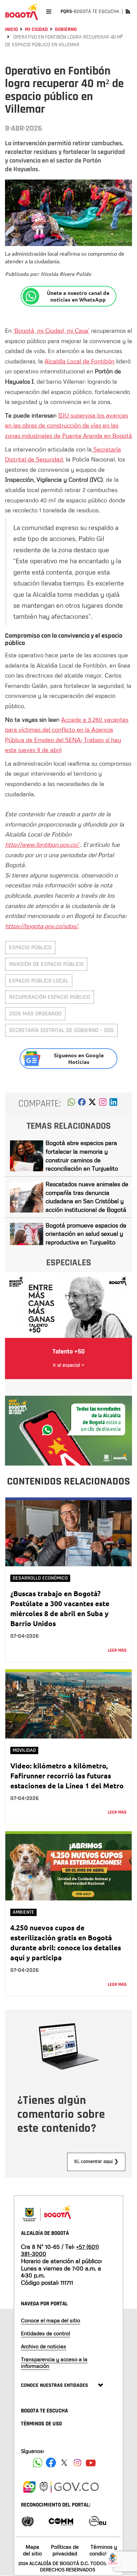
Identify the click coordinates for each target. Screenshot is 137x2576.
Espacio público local (39, 981)
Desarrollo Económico (40, 1578)
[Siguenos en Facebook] (38, 2463)
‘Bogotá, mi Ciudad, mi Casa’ (51, 330)
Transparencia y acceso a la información (54, 2362)
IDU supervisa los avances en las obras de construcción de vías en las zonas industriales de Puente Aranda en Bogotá (68, 425)
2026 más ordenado (35, 1014)
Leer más (117, 1650)
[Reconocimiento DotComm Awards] (61, 2521)
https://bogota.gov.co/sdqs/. (42, 926)
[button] (71, 1104)
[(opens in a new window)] (103, 1104)
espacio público (30, 947)
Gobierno (66, 29)
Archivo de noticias (44, 2346)
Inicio (11, 29)
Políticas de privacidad (65, 2550)
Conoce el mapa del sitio (51, 2320)
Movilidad (24, 1750)
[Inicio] (22, 12)
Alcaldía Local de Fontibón (79, 361)
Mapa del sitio (32, 2550)
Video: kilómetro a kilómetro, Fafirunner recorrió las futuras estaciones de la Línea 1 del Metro (67, 1776)
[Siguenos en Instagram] (77, 2463)
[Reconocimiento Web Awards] (97, 2521)
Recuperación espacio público (50, 997)
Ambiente (23, 1912)
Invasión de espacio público (46, 964)
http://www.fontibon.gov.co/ (43, 844)
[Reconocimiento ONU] (28, 2521)
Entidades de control (46, 2333)
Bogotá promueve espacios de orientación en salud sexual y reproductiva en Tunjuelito (86, 1234)
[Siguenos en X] (64, 2463)
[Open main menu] (49, 11)
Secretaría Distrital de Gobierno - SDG (61, 1030)
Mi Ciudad (36, 29)
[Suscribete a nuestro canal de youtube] (91, 2463)
